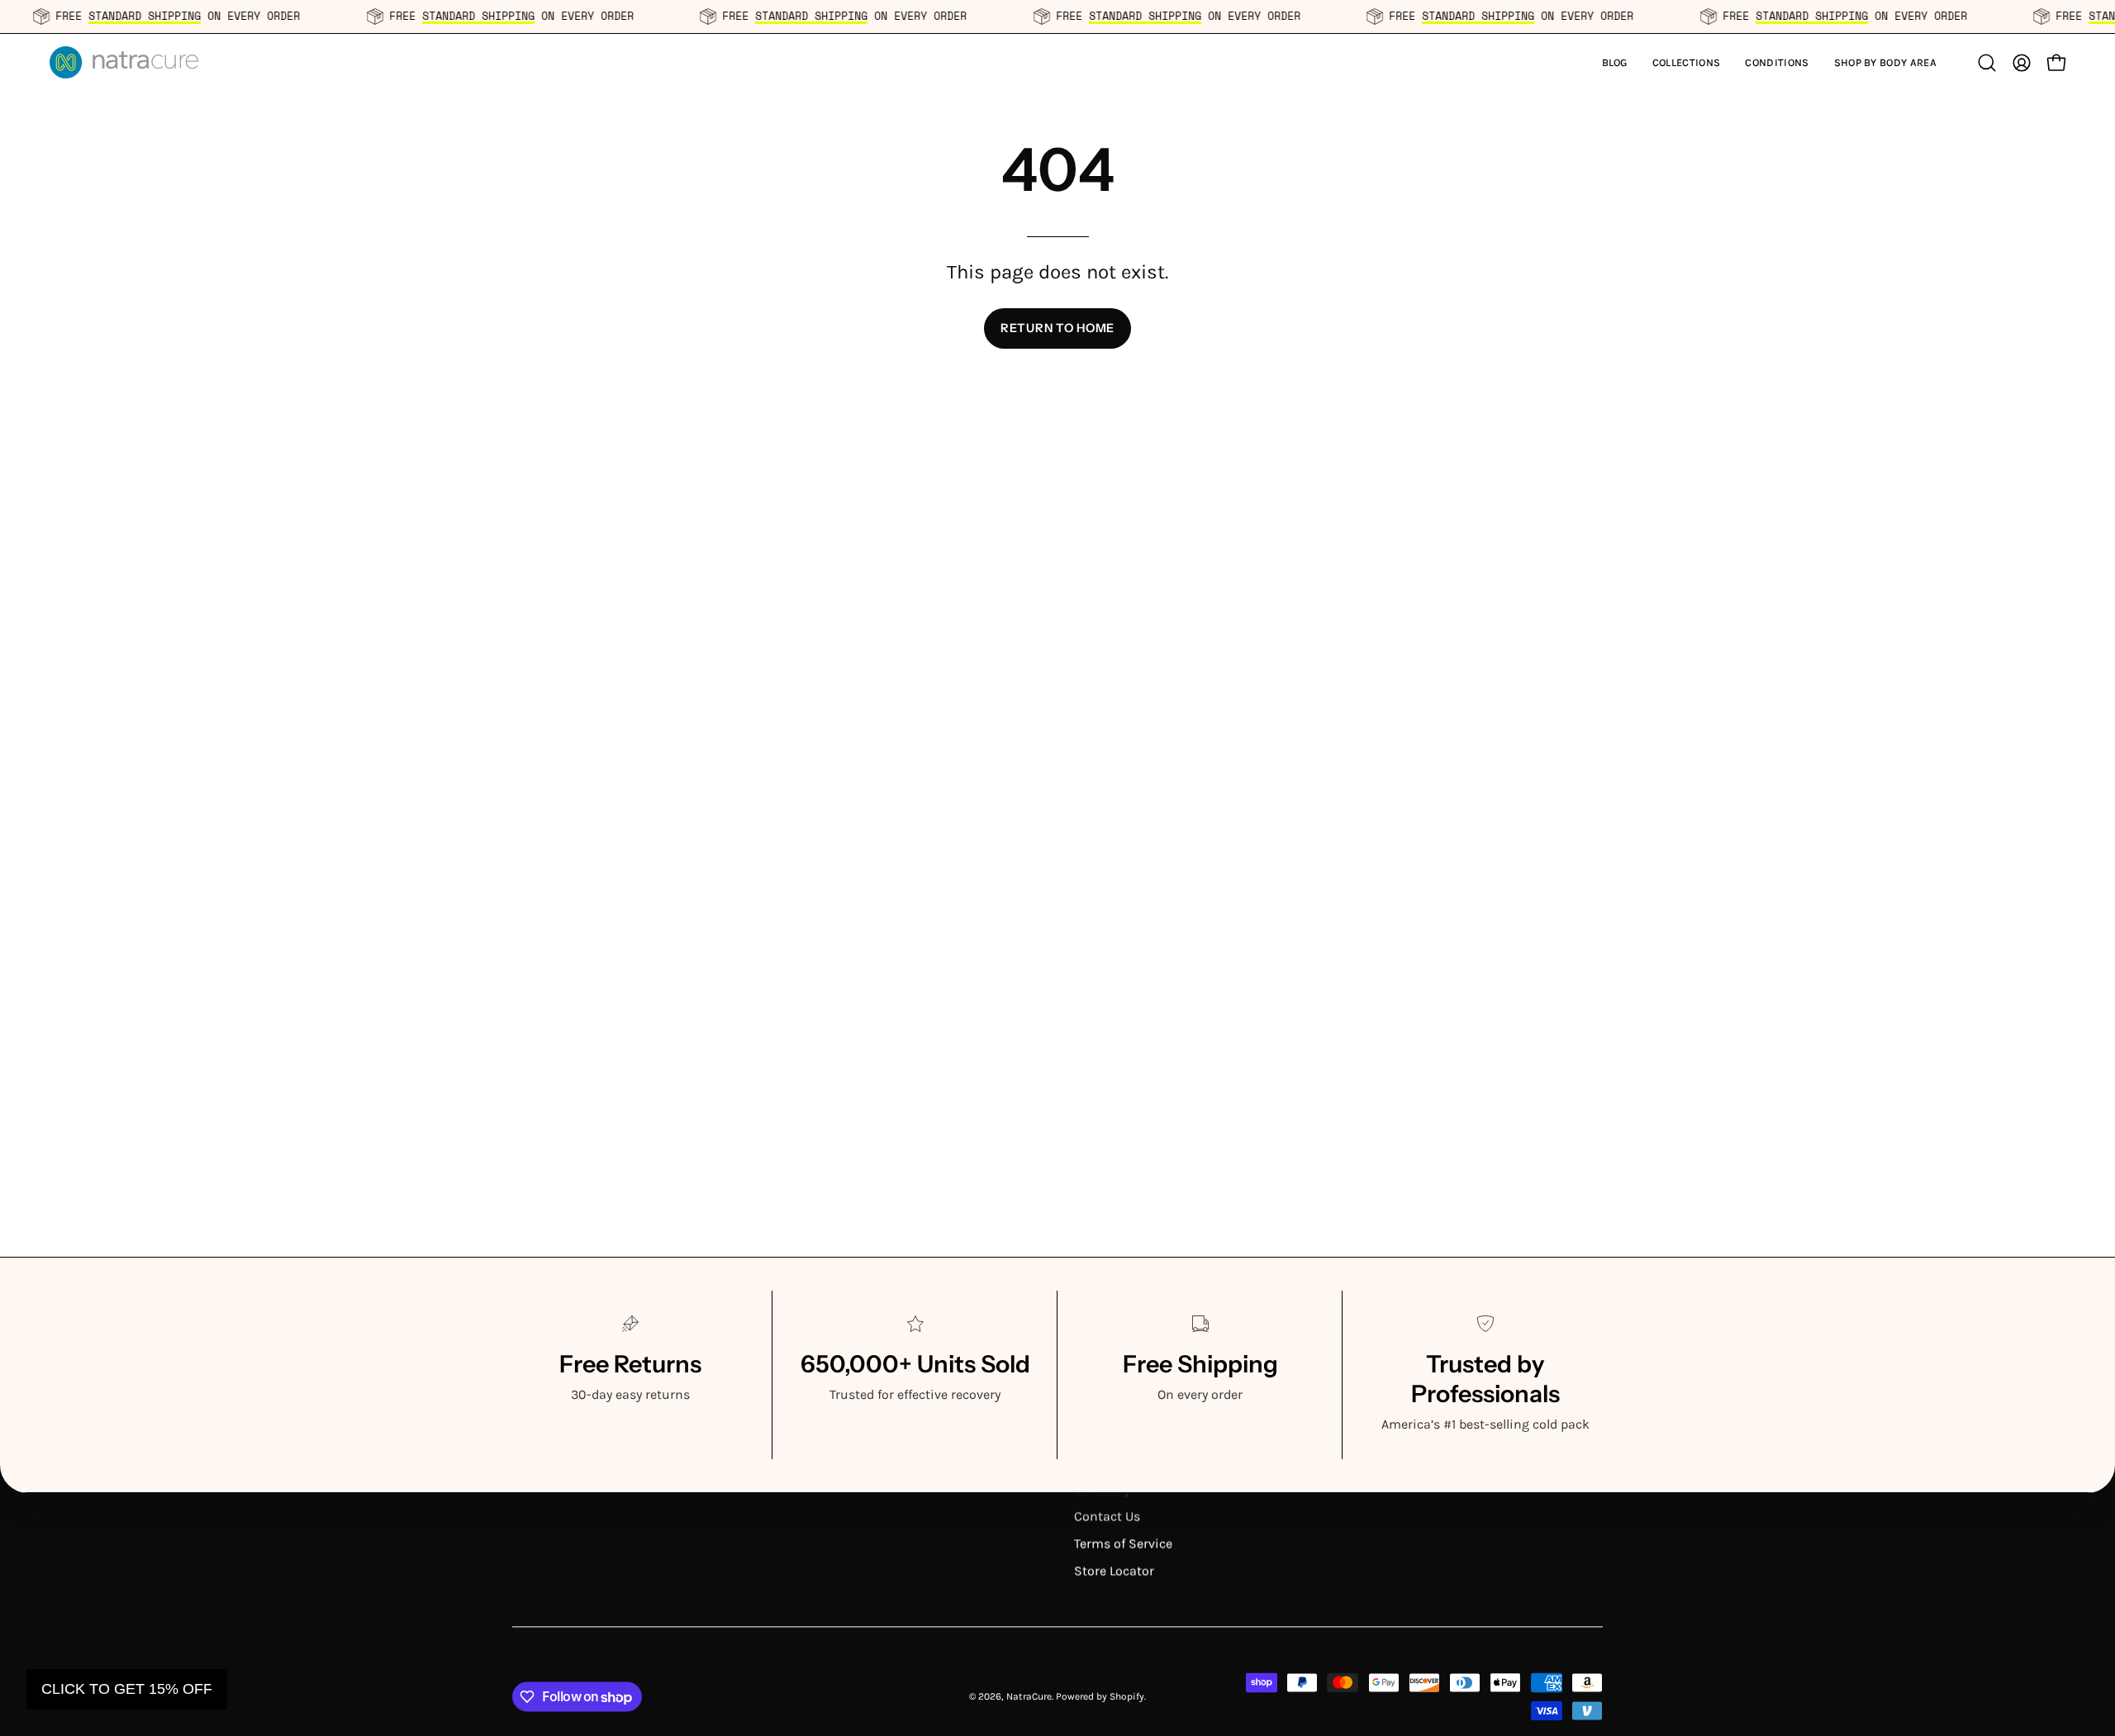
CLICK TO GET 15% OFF (127, 1689)
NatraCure (1029, 1696)
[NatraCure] (124, 62)
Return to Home (1057, 328)
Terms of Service (1123, 1543)
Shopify (1127, 1696)
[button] (1687, 62)
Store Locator (1114, 1570)
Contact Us (1107, 1516)
